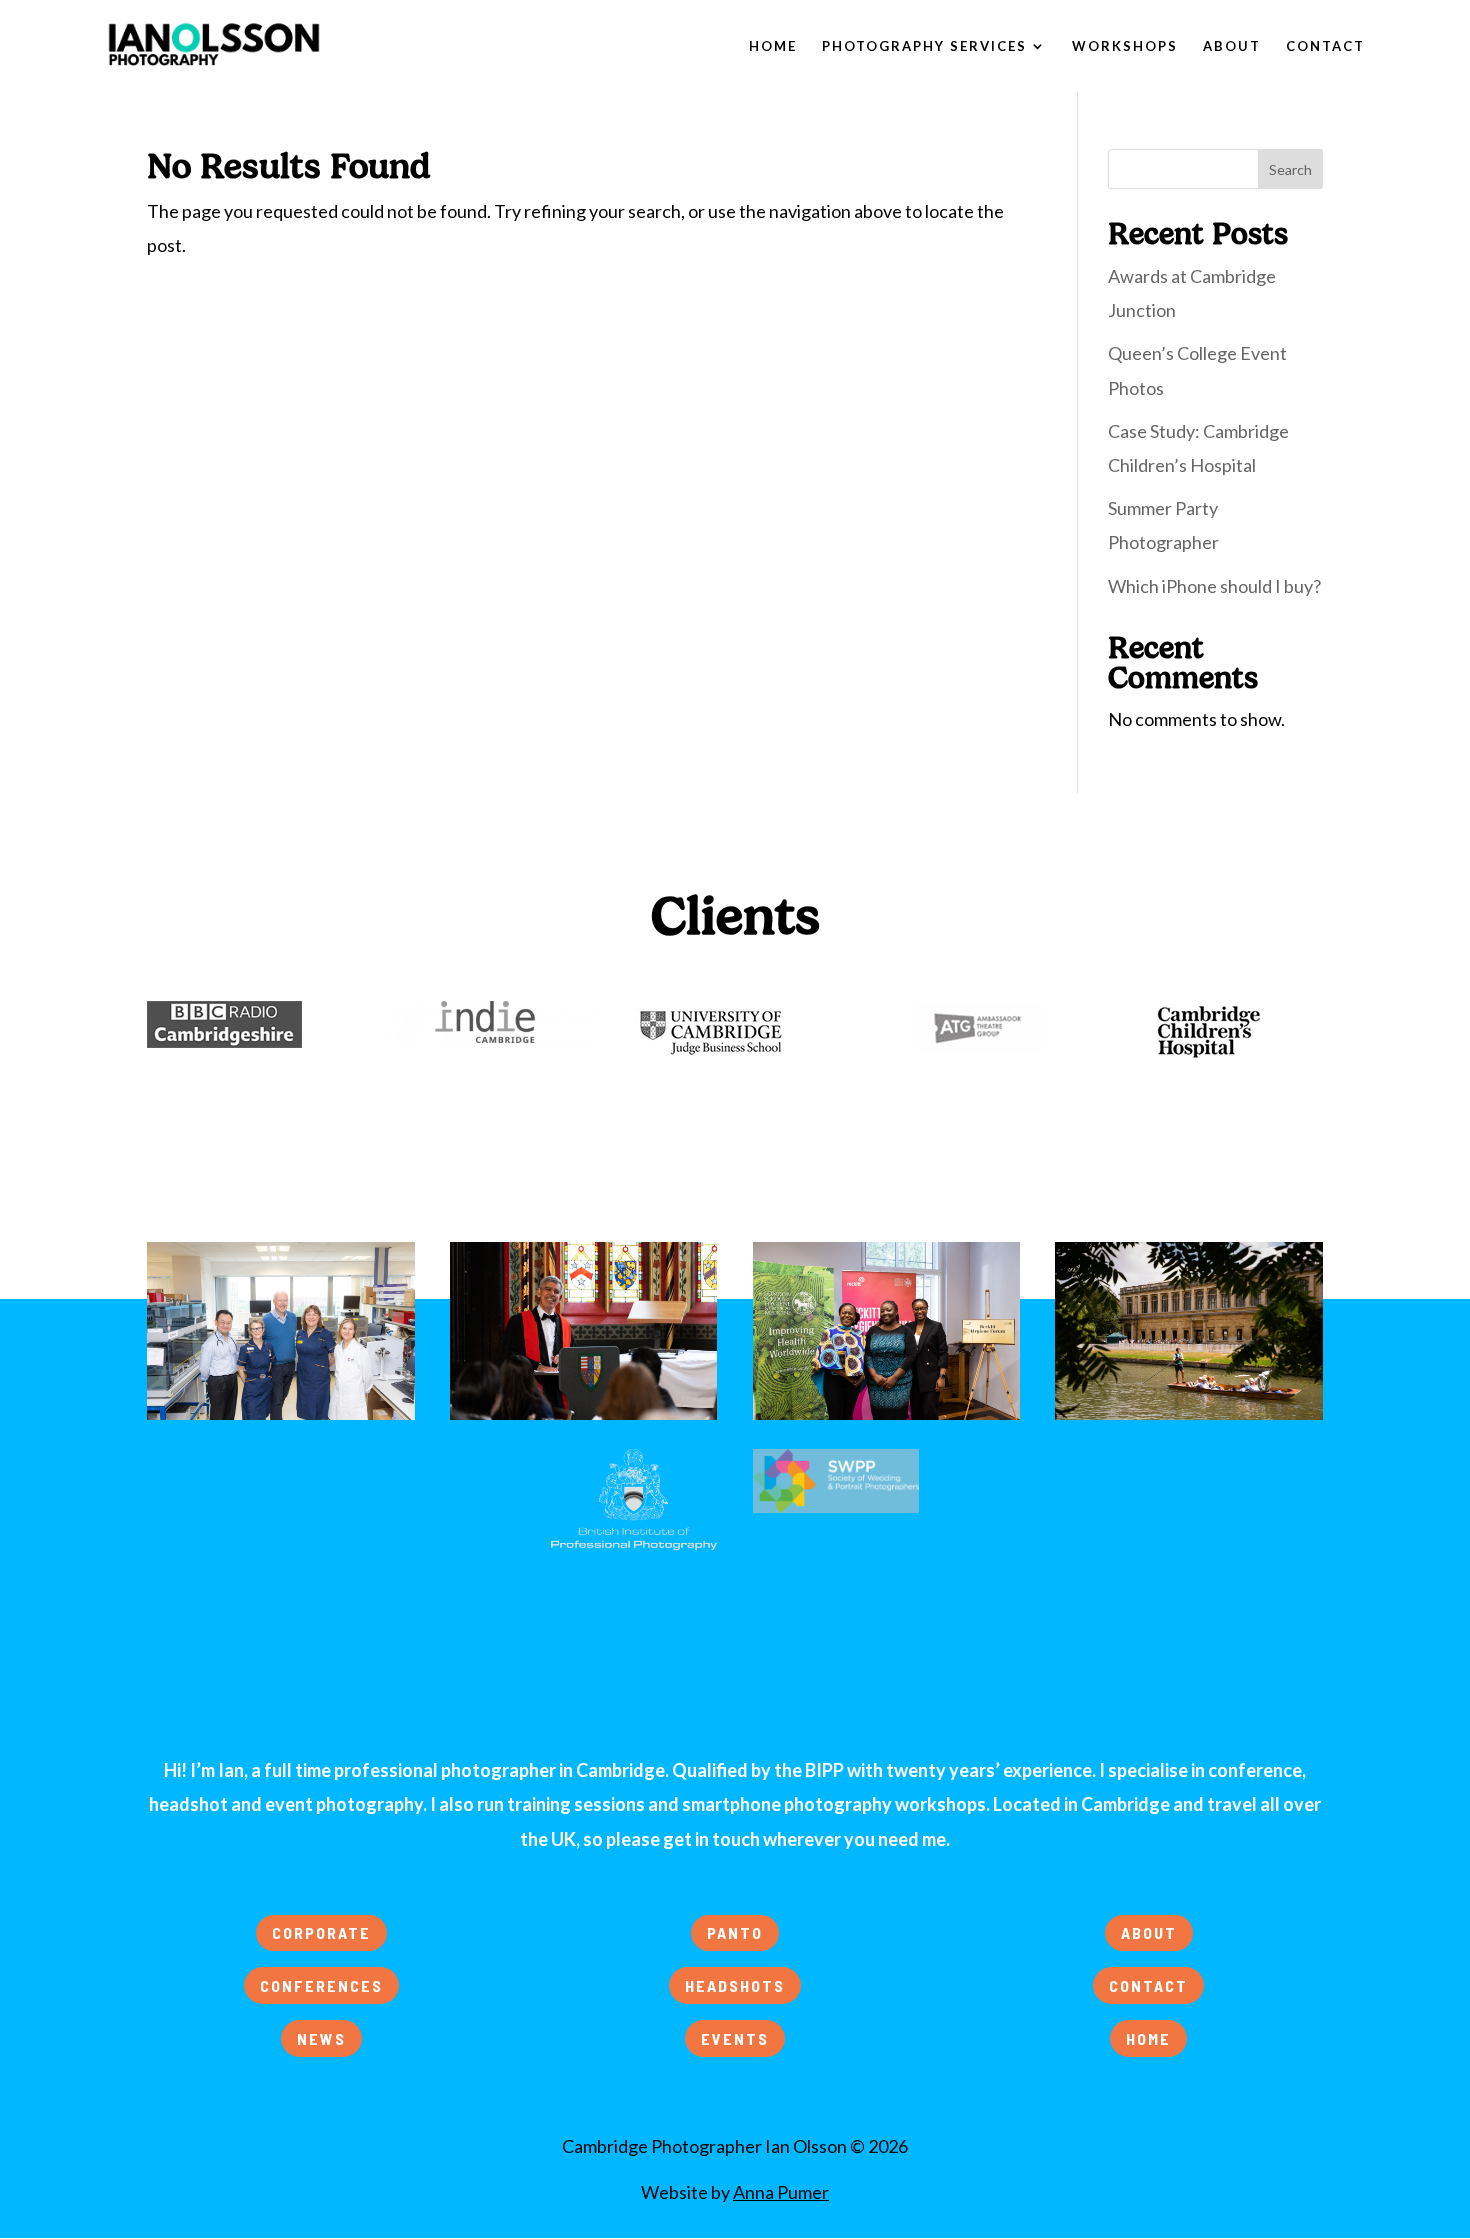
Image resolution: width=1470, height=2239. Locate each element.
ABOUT (1149, 1932)
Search (1290, 169)
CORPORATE (321, 1932)
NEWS (321, 2038)
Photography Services (924, 46)
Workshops (1125, 46)
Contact (1325, 46)
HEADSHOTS (735, 1985)
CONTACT (1148, 1985)
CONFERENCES (321, 1985)
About (1232, 46)
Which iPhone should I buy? (1214, 586)
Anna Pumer (781, 2192)
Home (773, 46)
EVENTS (735, 2038)
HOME (1148, 2038)
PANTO (735, 1932)
